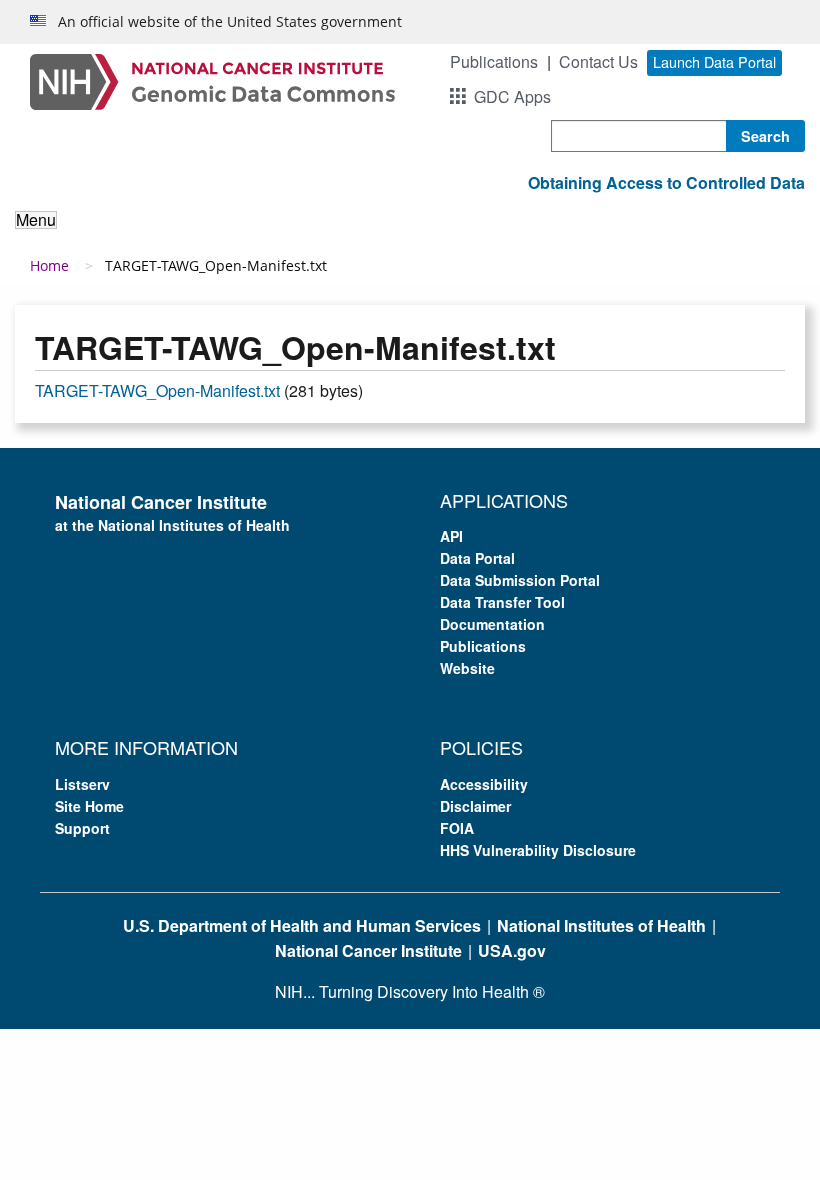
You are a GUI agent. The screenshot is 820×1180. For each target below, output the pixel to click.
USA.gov (512, 950)
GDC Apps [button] (512, 96)
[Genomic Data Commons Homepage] (212, 79)
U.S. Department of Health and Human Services (302, 925)
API (451, 536)
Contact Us (598, 61)
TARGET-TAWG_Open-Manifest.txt (157, 390)
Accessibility (484, 784)
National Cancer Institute (368, 950)
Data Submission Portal (520, 580)
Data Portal (477, 558)
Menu (36, 220)
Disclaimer (475, 806)
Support (82, 828)
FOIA (457, 828)
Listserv (82, 784)
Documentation (492, 624)
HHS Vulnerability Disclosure (538, 850)
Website (467, 668)
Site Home (89, 806)
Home (49, 265)
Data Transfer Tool (502, 602)
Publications (494, 61)
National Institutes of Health (601, 925)
